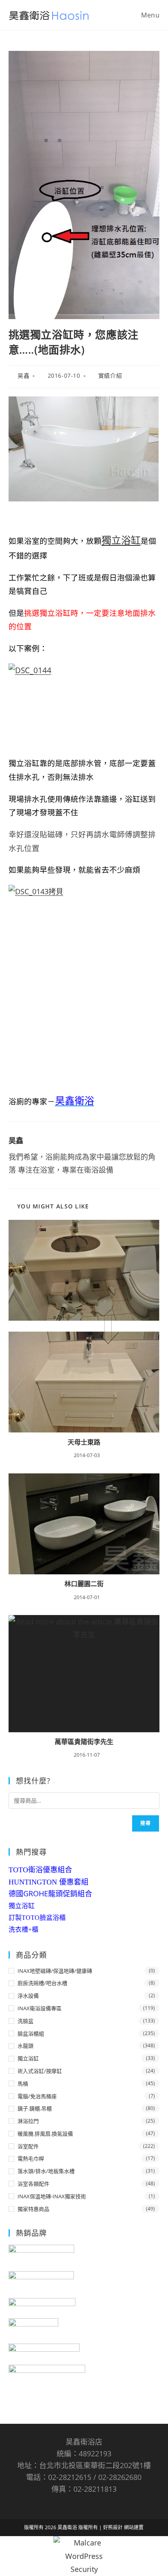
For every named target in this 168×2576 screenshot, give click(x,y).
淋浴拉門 (28, 2121)
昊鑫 (23, 375)
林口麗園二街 (84, 1584)
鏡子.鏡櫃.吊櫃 (35, 2108)
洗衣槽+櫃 (23, 1929)
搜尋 (146, 1823)
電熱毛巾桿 (31, 2158)
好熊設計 (114, 2527)
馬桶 (23, 2084)
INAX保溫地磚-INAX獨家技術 (52, 2196)
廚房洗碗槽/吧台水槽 (42, 1983)
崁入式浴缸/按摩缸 (40, 2071)
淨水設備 (28, 1996)
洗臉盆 (25, 2021)
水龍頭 (25, 2046)
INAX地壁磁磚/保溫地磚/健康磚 (55, 1971)
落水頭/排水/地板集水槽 (46, 2171)
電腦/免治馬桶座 (37, 2096)
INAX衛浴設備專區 (40, 2008)
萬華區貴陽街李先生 (84, 1742)
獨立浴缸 (121, 540)
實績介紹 (110, 375)
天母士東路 (84, 1442)
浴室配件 (28, 2146)
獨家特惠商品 (33, 2209)
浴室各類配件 (33, 2184)
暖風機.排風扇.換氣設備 (45, 2134)
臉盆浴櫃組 (31, 2033)
